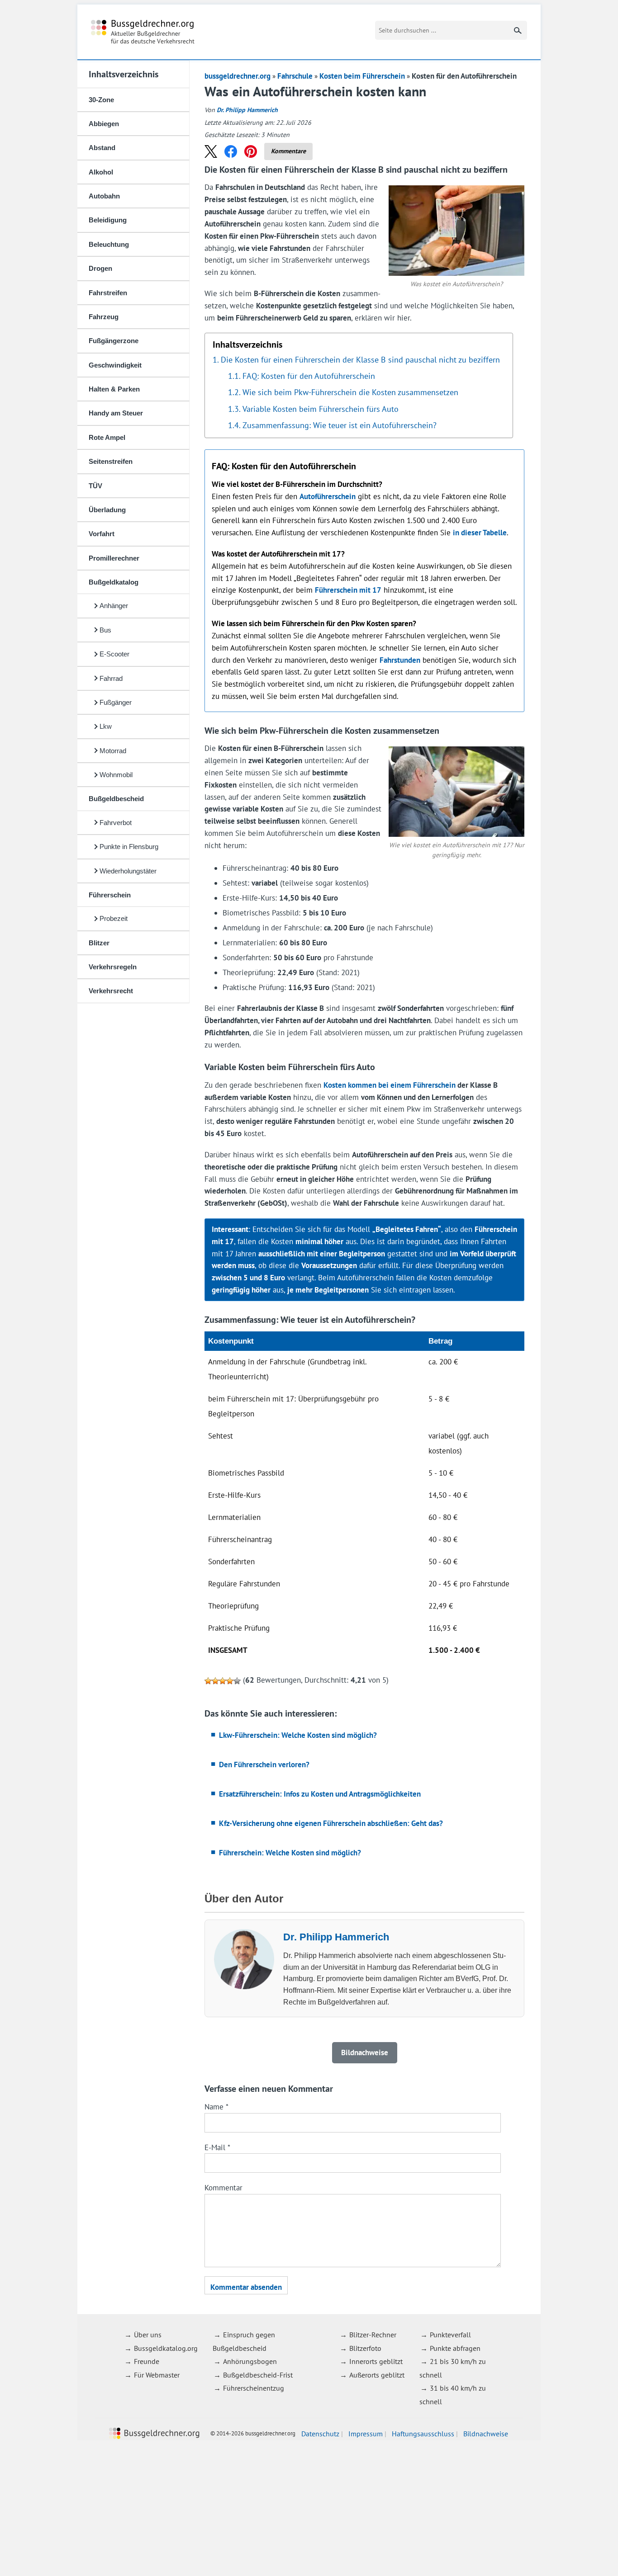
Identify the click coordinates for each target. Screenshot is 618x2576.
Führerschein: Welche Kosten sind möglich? (290, 1853)
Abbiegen (104, 124)
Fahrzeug (104, 317)
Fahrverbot (116, 823)
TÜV (95, 486)
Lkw (106, 726)
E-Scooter (114, 654)
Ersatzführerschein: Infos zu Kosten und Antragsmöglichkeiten (320, 1794)
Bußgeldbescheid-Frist (258, 2375)
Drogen (100, 268)
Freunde (147, 2361)
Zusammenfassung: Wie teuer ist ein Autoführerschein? (340, 425)
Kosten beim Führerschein (362, 76)
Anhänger (114, 606)
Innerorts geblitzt (376, 2361)
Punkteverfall (450, 2335)
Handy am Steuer (116, 413)
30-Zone (101, 100)
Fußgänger (116, 702)
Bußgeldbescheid (116, 799)
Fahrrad (111, 678)
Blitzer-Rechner (373, 2335)
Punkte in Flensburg (129, 847)
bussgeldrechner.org (143, 32)
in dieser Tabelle (480, 533)
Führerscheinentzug (254, 2388)
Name (216, 2107)
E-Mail (217, 2147)
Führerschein (110, 895)
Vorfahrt (102, 534)
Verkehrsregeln (113, 967)
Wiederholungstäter (128, 871)
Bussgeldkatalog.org (166, 2348)
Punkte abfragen (455, 2348)
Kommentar (223, 2188)
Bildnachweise (486, 2434)
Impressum (366, 2434)
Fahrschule (295, 76)
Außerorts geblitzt (377, 2375)
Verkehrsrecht (111, 991)
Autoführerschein (328, 496)
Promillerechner (114, 558)
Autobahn (104, 196)
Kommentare (288, 151)
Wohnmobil (116, 775)
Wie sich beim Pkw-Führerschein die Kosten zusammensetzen (350, 392)
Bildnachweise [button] (365, 2052)
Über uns (148, 2335)
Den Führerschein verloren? (264, 1765)
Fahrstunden (400, 660)
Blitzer (99, 943)
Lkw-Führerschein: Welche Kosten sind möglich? (298, 1735)
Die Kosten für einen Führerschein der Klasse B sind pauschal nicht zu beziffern (360, 359)
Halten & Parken (114, 389)
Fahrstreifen (108, 293)
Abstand (102, 148)
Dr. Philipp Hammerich (247, 110)
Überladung (107, 510)
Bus (105, 630)
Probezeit (114, 918)
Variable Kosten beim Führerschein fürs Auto (321, 409)
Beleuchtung (109, 244)
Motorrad (113, 751)
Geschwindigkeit (115, 365)
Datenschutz (320, 2434)
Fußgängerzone (114, 341)
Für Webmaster (157, 2375)
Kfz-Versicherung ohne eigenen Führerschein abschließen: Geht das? (331, 1823)
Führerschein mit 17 (348, 590)
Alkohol (101, 172)
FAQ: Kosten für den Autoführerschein (309, 376)
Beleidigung (108, 220)
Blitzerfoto (365, 2348)
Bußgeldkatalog (114, 582)
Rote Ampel (107, 437)
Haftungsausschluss (423, 2434)
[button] (211, 151)
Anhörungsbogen (250, 2361)
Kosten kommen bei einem (390, 1085)
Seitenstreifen (111, 461)
